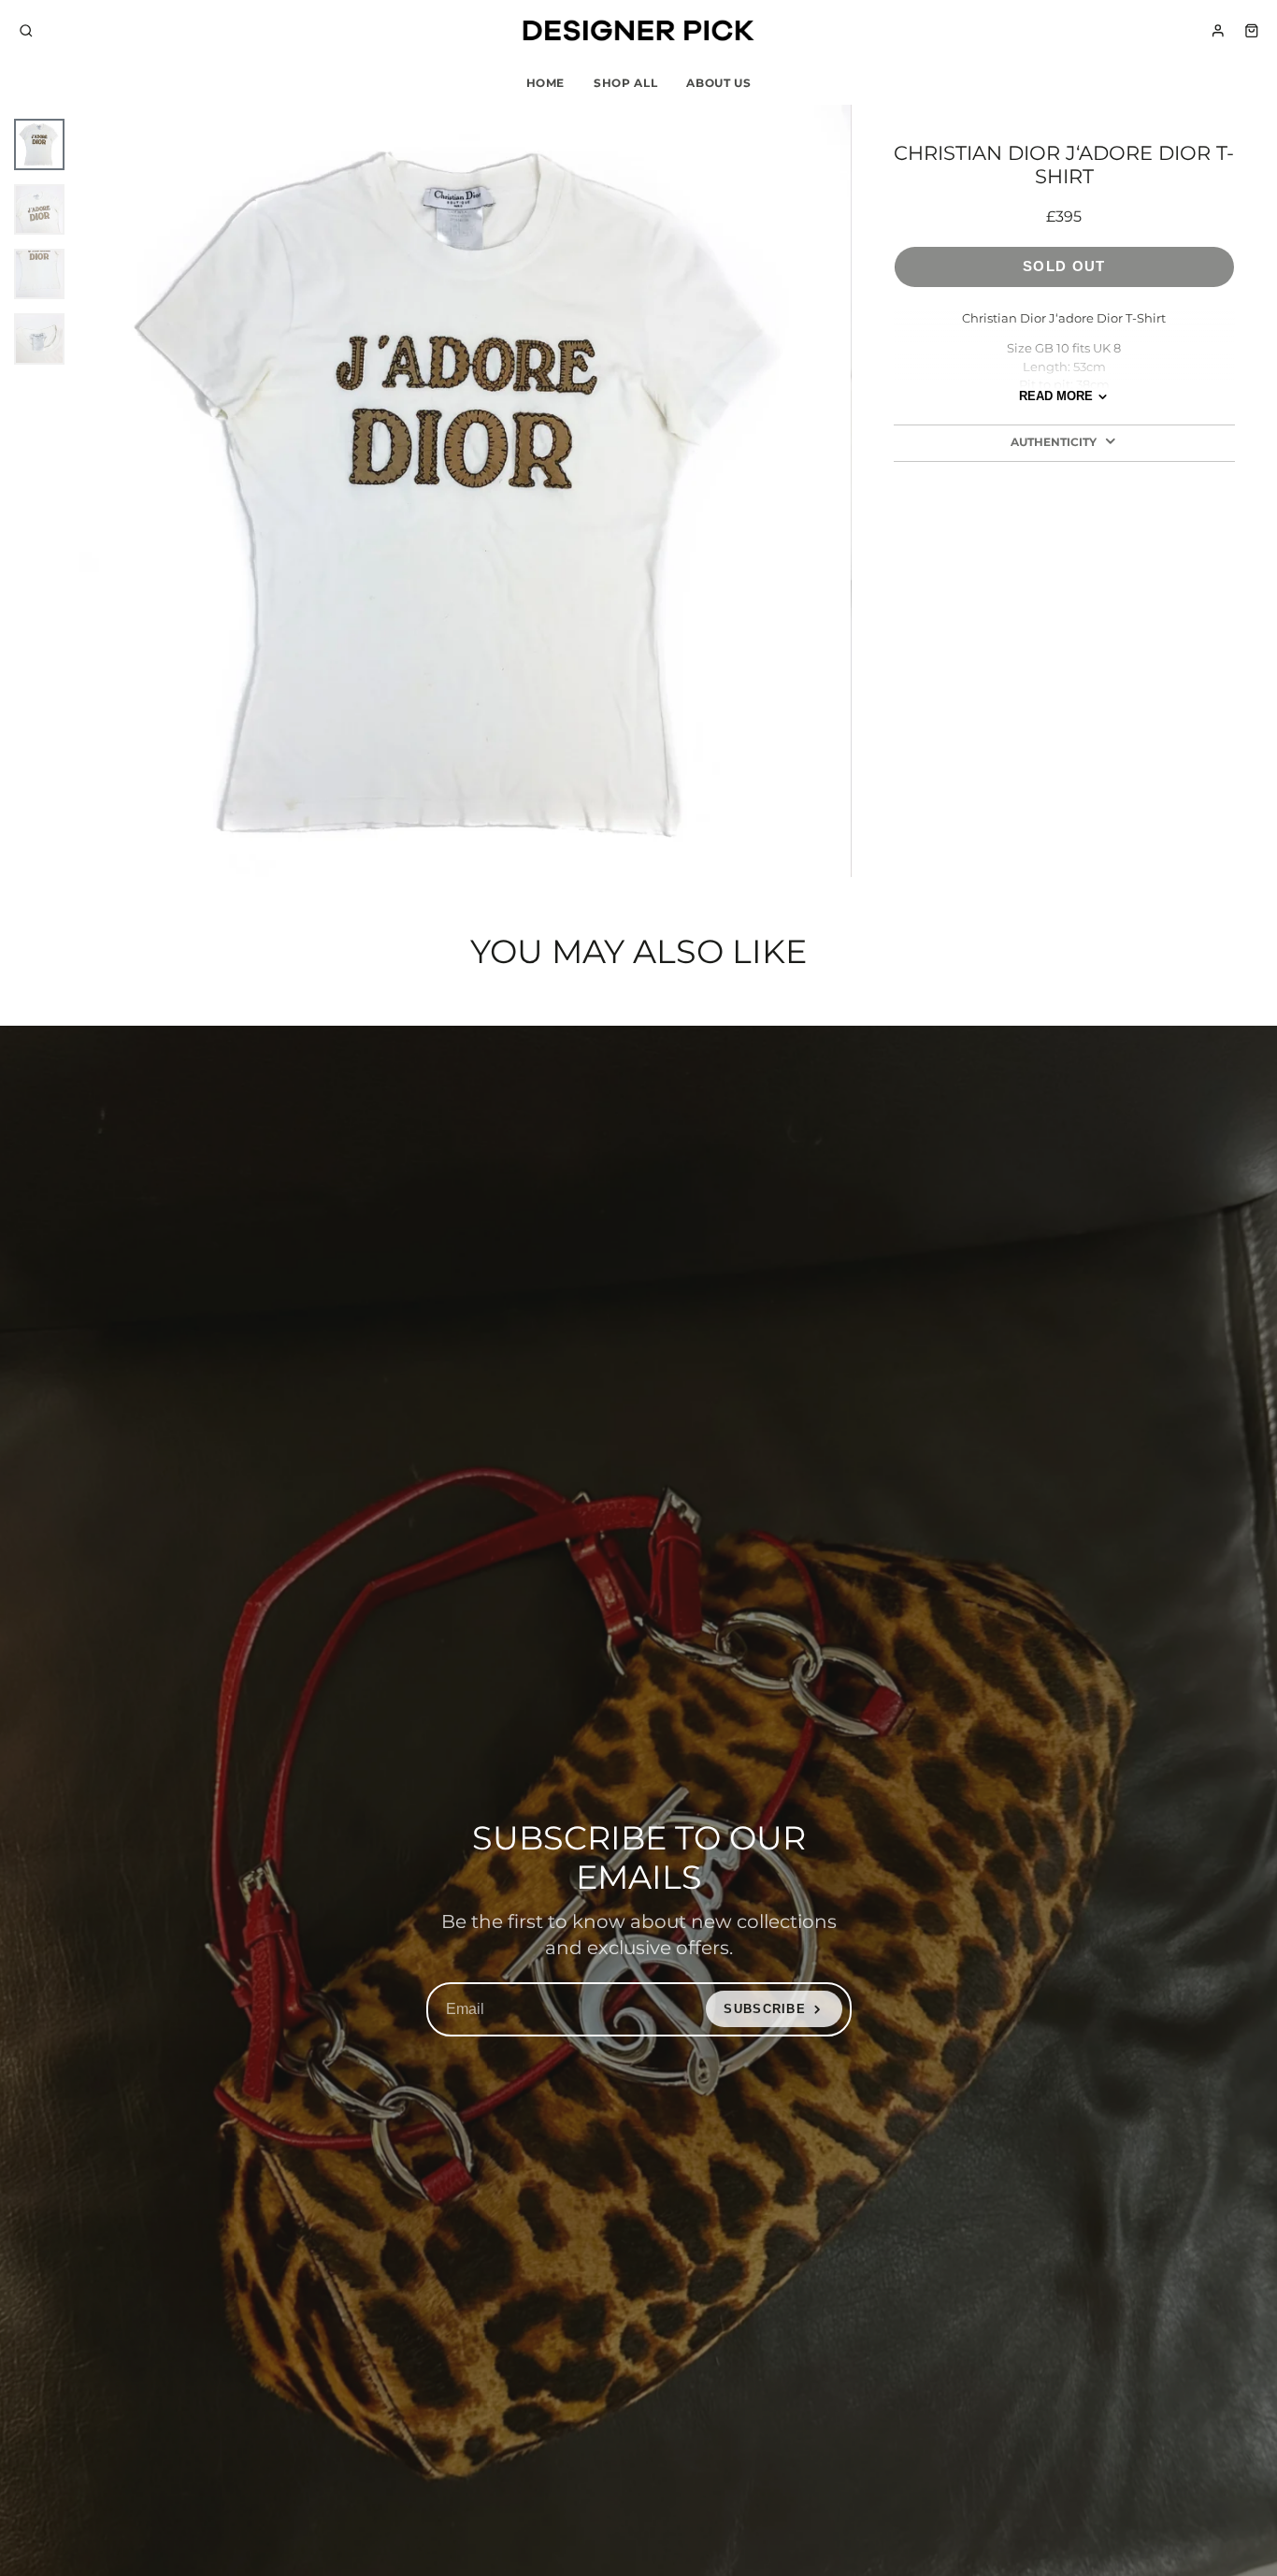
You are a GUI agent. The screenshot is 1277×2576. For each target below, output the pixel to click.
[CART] (1252, 31)
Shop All (625, 83)
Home (546, 83)
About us (718, 83)
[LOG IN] (1218, 31)
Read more (1056, 396)
